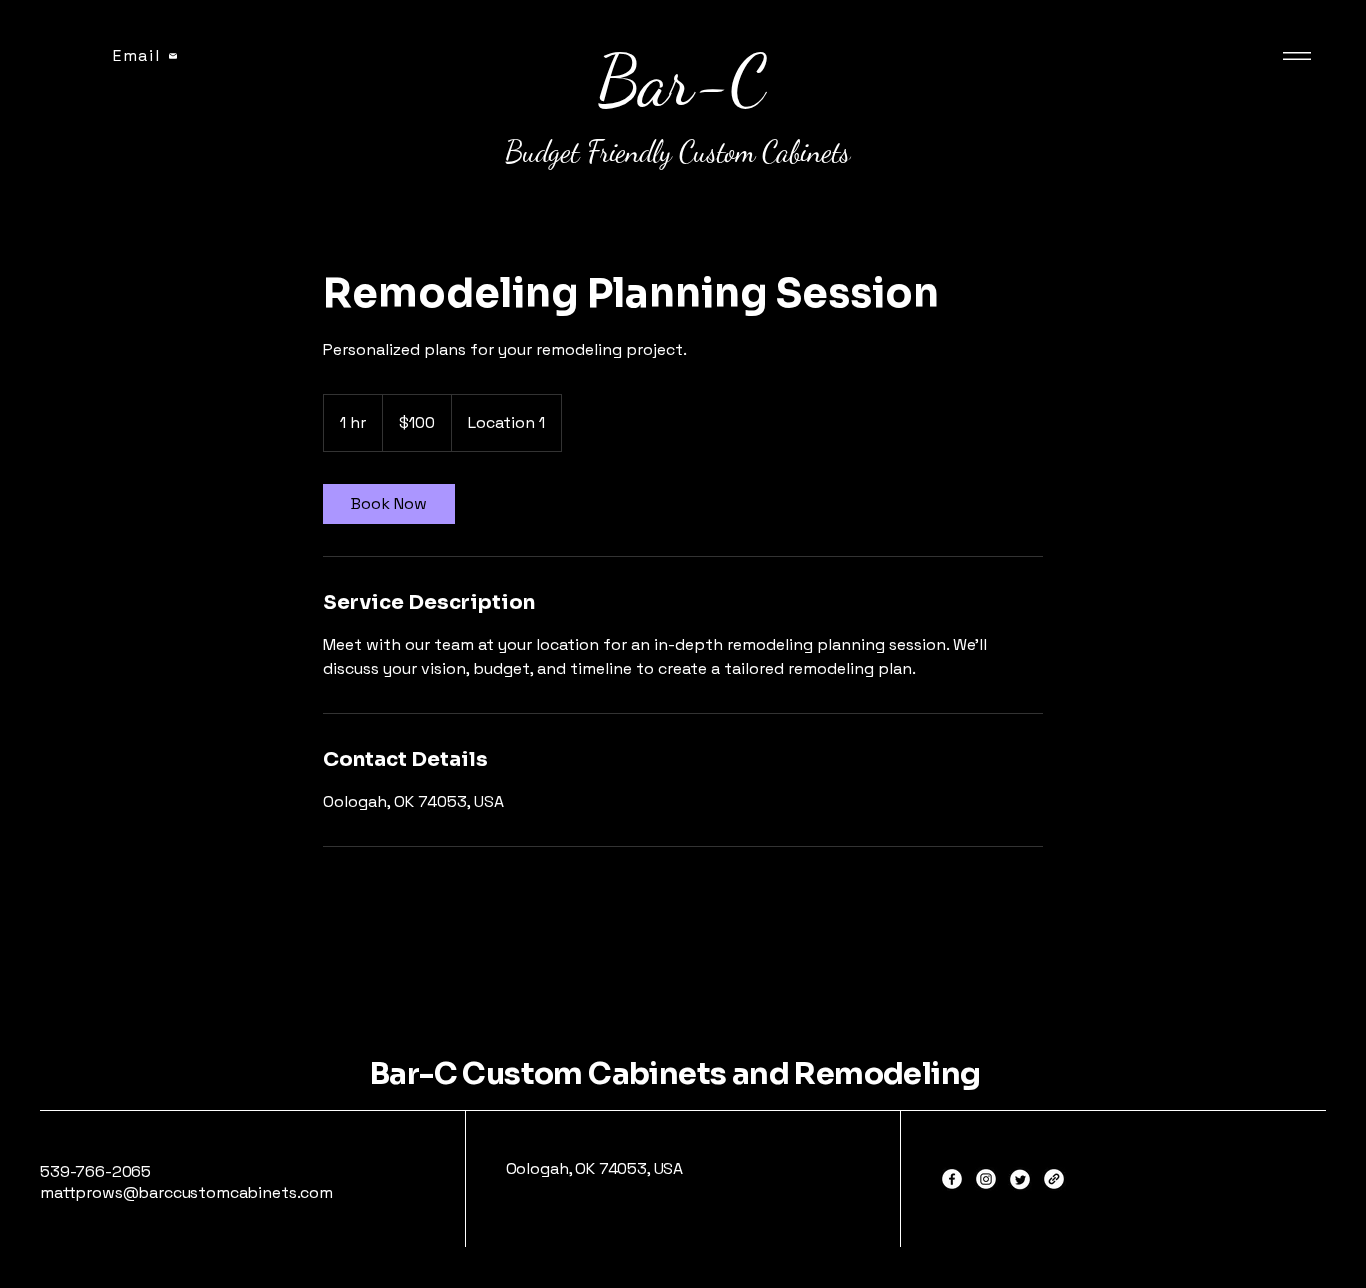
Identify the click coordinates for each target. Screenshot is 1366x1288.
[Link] (1054, 1179)
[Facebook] (952, 1179)
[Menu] (1302, 55)
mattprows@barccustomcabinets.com (186, 1192)
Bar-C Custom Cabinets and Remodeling (675, 1074)
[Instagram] (986, 1179)
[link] (389, 504)
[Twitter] (1020, 1179)
